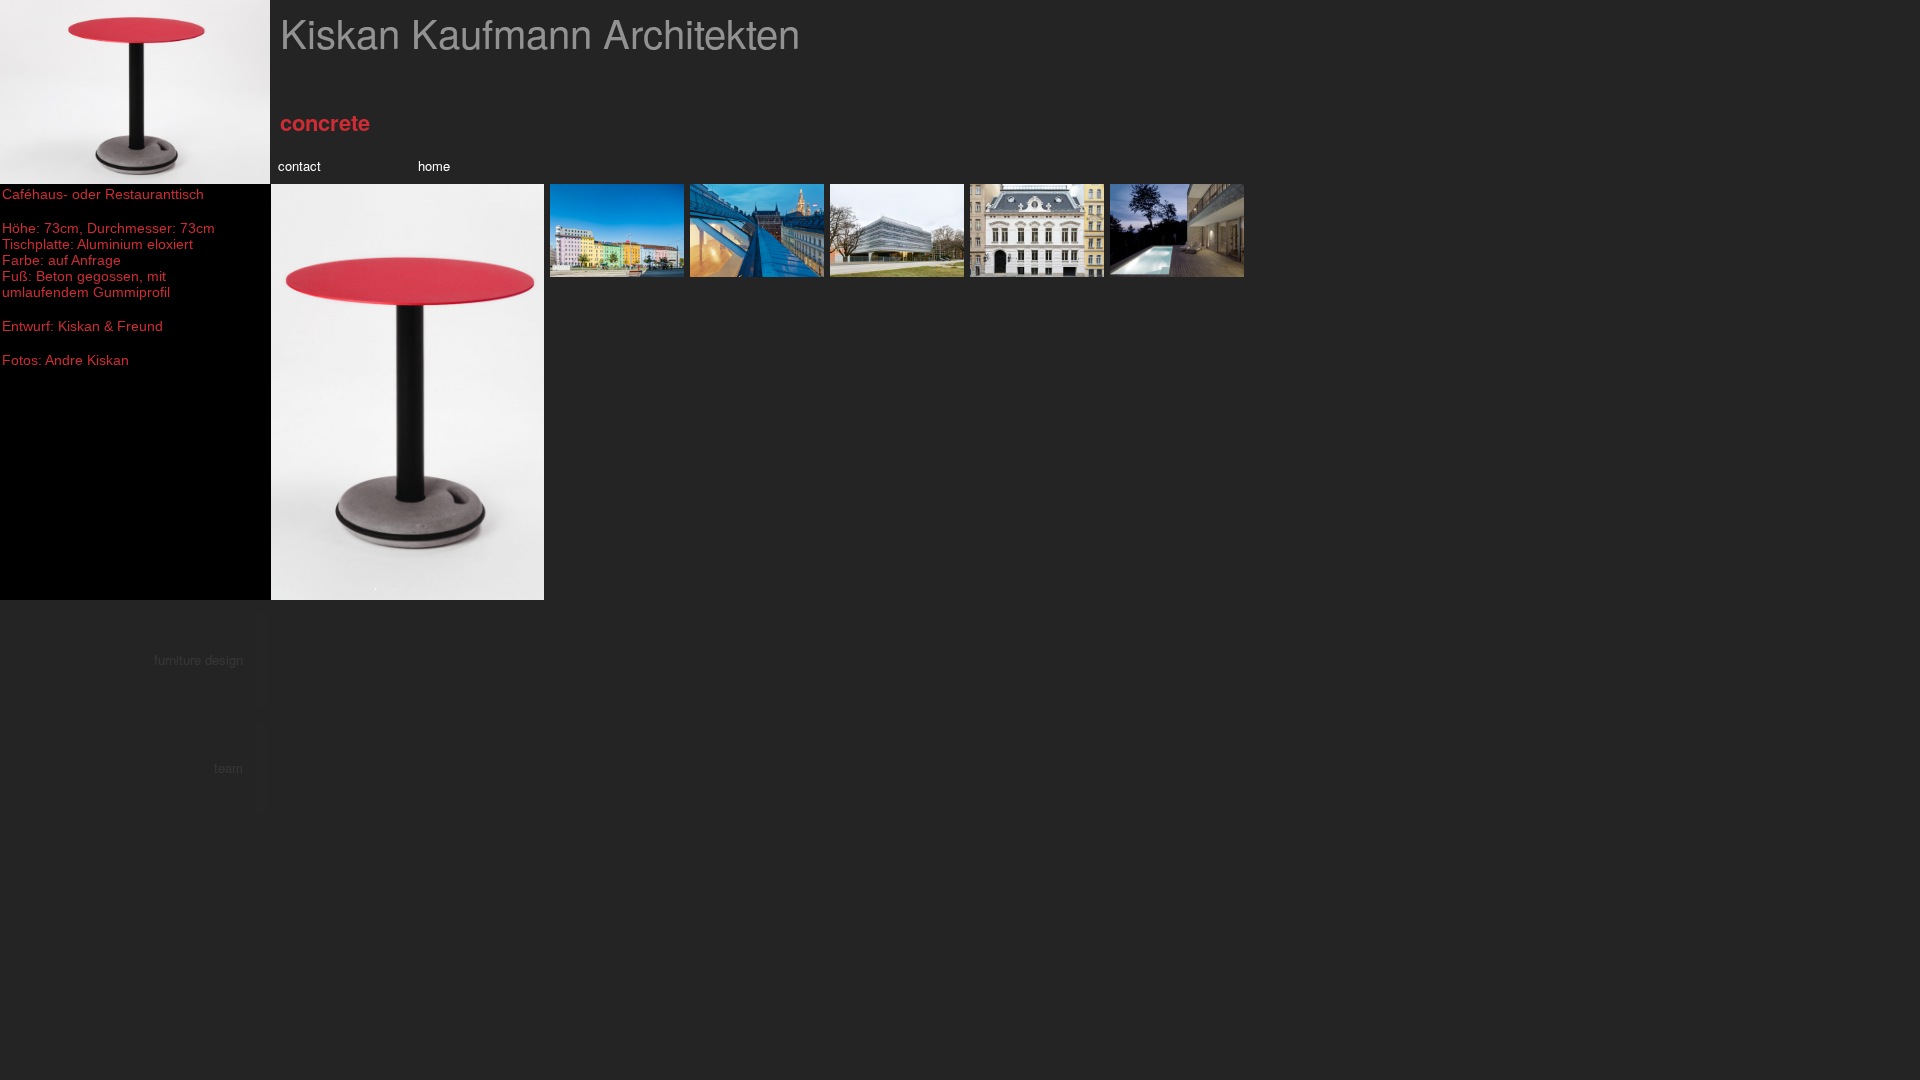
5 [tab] (446, 590)
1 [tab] (370, 590)
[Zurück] (531, 196)
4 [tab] (427, 590)
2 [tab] (389, 590)
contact (299, 165)
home (434, 165)
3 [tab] (408, 590)
